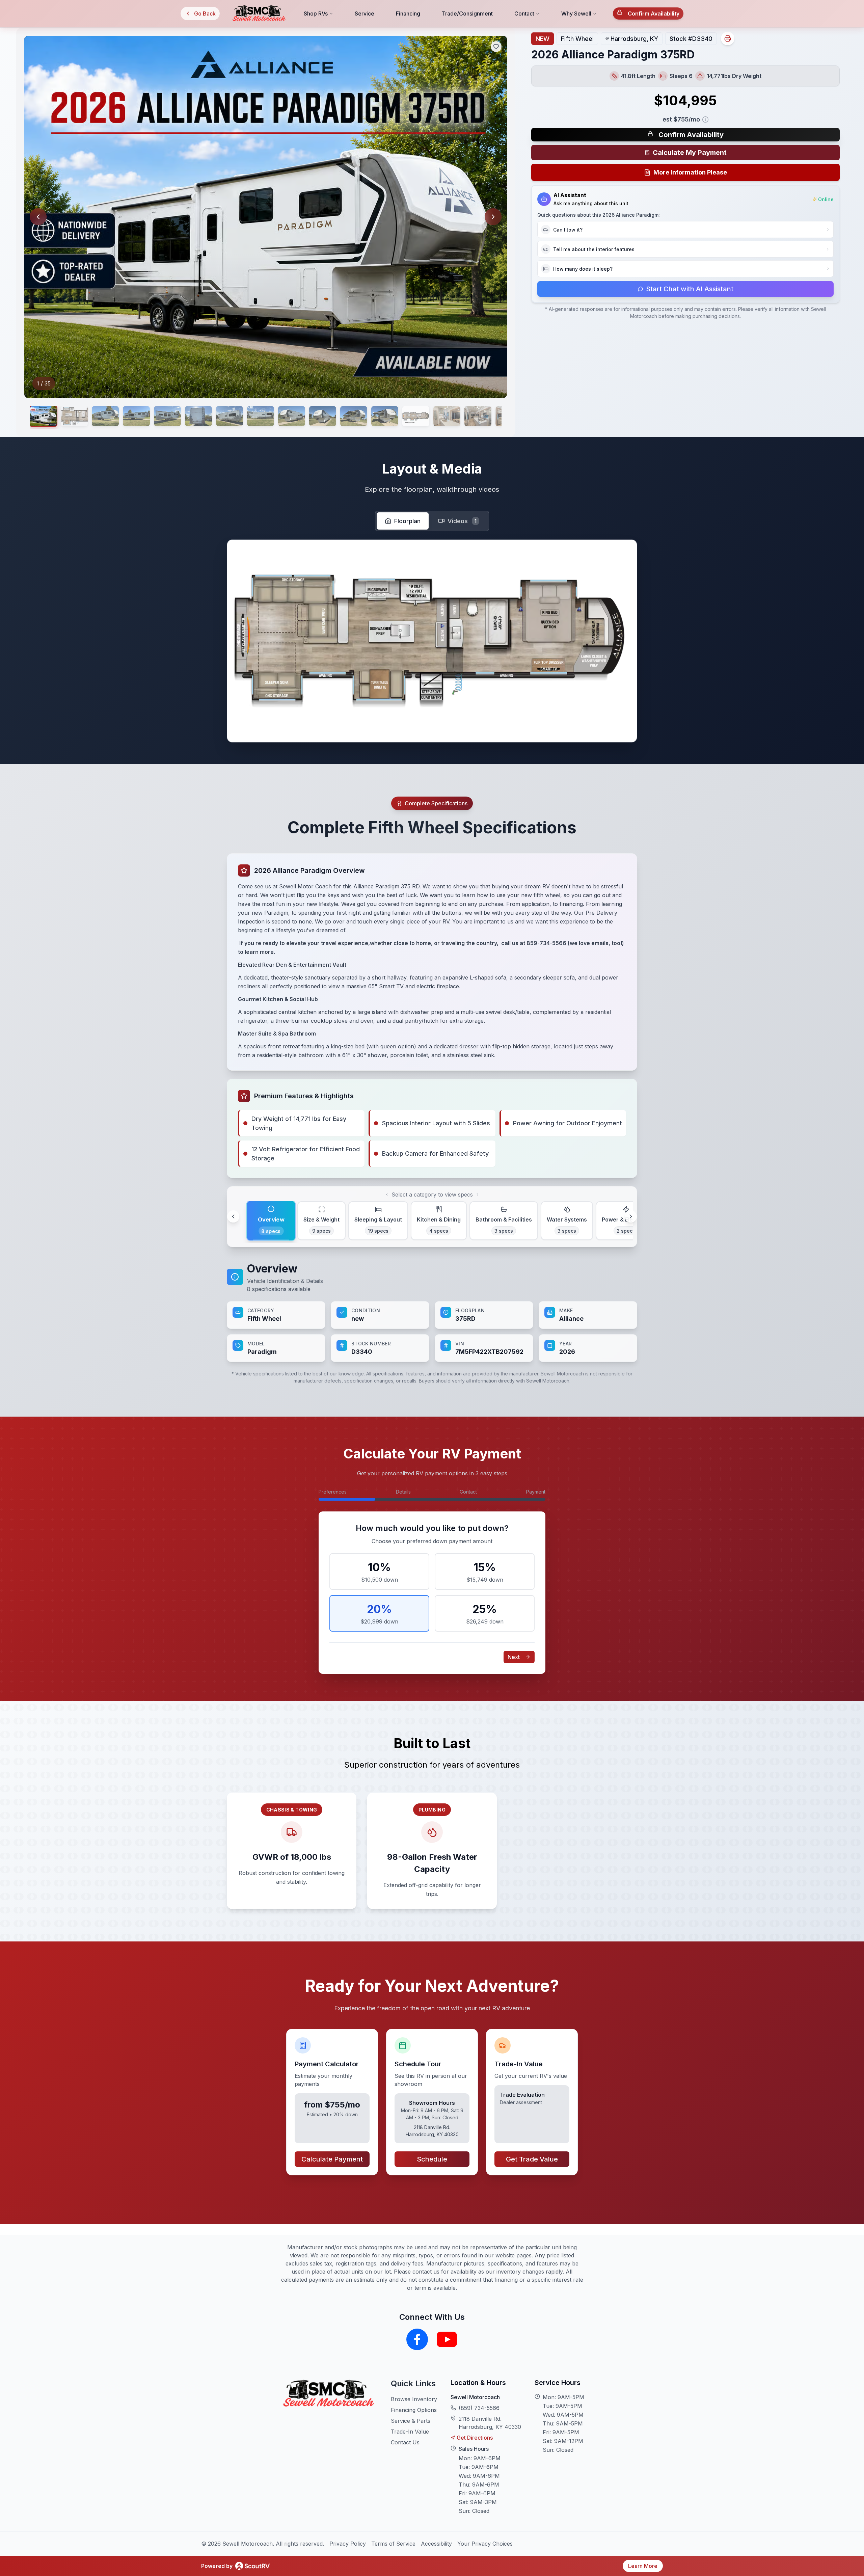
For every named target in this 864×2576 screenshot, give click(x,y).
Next (514, 1657)
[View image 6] (198, 416)
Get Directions (475, 2438)
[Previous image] (38, 217)
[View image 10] (323, 416)
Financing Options (414, 2410)
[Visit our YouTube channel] (447, 2339)
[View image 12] (385, 416)
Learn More (643, 2566)
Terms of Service (393, 2544)
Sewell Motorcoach (475, 2397)
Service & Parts (411, 2421)
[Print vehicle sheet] (728, 38)
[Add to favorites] (496, 47)
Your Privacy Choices (485, 2544)
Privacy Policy (348, 2544)
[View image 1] (43, 416)
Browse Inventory (414, 2399)
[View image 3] (105, 416)
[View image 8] (261, 416)
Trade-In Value (410, 2432)
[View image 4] (136, 416)
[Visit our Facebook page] (417, 2339)
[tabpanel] (432, 1311)
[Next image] (493, 217)
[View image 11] (354, 416)
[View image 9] (292, 416)
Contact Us (405, 2442)
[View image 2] (74, 416)
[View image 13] (416, 416)
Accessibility (436, 2544)
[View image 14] (447, 416)
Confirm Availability (654, 14)
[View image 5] (167, 416)
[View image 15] (478, 416)
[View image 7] (230, 416)
